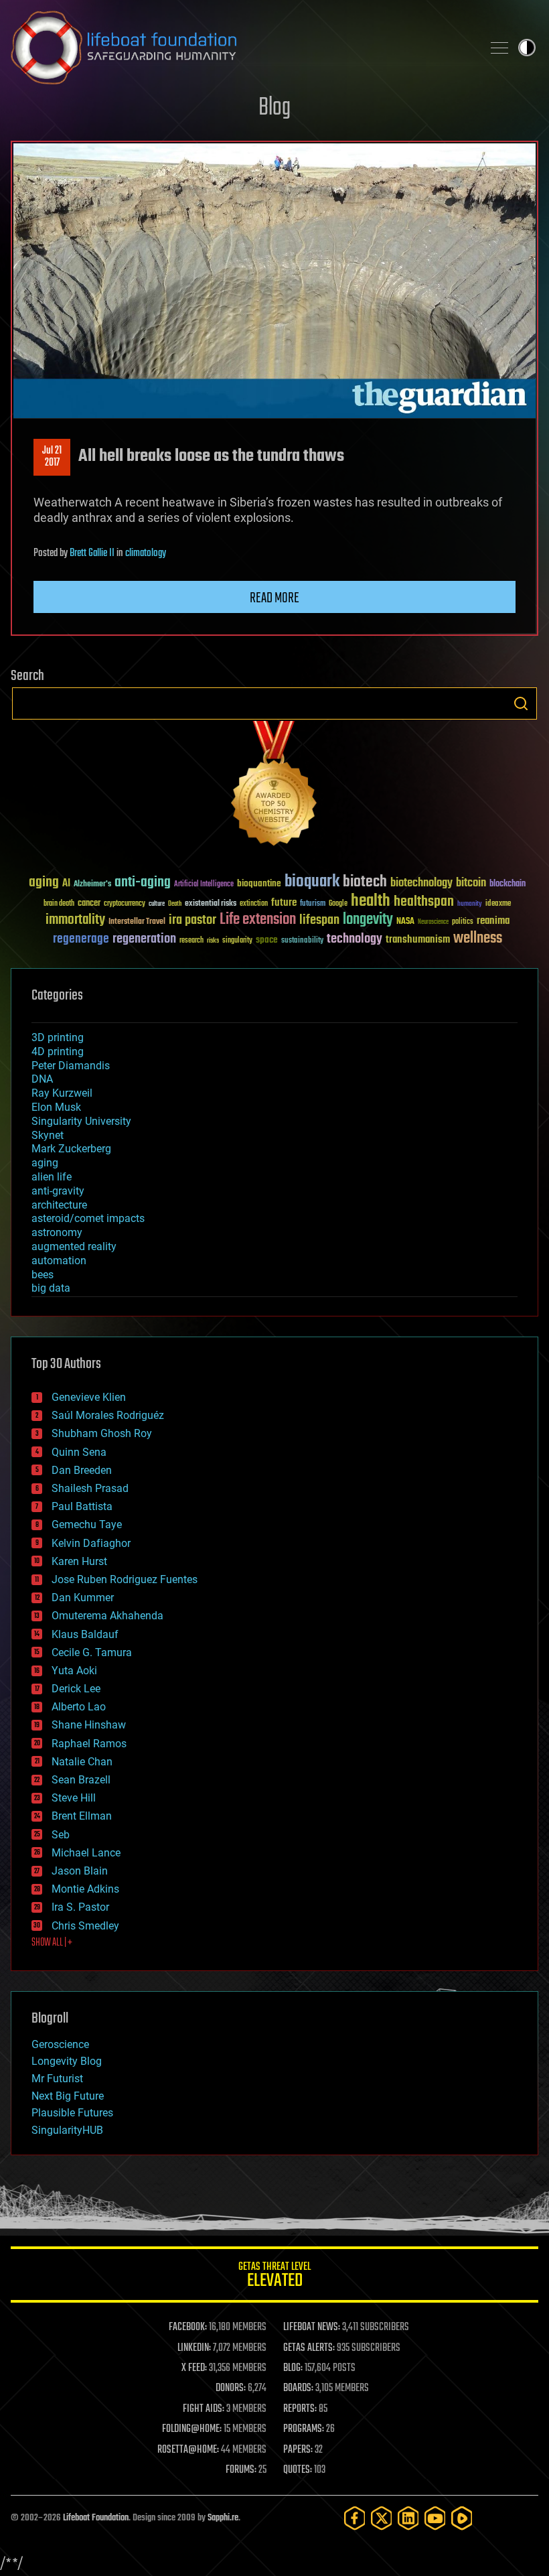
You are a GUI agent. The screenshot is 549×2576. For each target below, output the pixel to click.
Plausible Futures (72, 2113)
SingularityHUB (67, 2130)
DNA (42, 1079)
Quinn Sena (79, 1452)
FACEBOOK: (188, 2327)
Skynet (48, 1135)
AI (66, 884)
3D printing (58, 1037)
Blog (274, 108)
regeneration (144, 939)
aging (44, 883)
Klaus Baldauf (85, 1634)
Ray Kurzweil (62, 1093)
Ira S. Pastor (80, 1907)
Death (175, 904)
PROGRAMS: (304, 2429)
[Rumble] (462, 2518)
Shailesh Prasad (90, 1488)
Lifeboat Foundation (96, 2518)
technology (355, 940)
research (191, 941)
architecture (59, 1205)
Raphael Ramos (89, 1744)
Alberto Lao (79, 1707)
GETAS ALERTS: (309, 2348)
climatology (146, 553)
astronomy (57, 1232)
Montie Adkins (85, 1889)
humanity (470, 904)
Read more (274, 598)
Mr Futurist (57, 2079)
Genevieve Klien (89, 1397)
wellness (478, 939)
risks (213, 941)
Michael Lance (86, 1853)
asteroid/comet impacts (88, 1218)
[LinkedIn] (408, 2518)
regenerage (81, 939)
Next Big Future (68, 2096)
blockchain (507, 884)
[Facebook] (355, 2518)
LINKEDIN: (194, 2348)
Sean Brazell (81, 1780)
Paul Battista (82, 1506)
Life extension (258, 920)
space (267, 940)
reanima (493, 921)
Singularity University (81, 1121)
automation (59, 1261)
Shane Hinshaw (89, 1725)
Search (521, 703)
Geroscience (60, 2044)
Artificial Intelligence (204, 885)
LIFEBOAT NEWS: (312, 2327)
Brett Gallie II (92, 553)
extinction (254, 904)
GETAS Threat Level (274, 2277)
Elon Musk (56, 1107)
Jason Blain (80, 1871)
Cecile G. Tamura (92, 1652)
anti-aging (143, 883)
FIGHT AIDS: (204, 2409)
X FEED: (194, 2368)
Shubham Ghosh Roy (102, 1433)
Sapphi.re (223, 2518)
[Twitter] (382, 2518)
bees (43, 1275)
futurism (313, 904)
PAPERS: (298, 2450)
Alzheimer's (92, 885)
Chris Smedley (85, 1926)
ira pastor (192, 920)
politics (463, 922)
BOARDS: (298, 2388)
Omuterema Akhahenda (107, 1616)
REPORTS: (300, 2409)
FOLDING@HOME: (192, 2429)
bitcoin (471, 883)
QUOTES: (298, 2470)
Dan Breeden (82, 1470)
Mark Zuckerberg (71, 1149)
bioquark (312, 882)
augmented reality (74, 1246)
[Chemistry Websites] (274, 786)
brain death (59, 904)
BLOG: (293, 2368)
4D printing (58, 1052)
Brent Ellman (82, 1816)
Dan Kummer (83, 1598)
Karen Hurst (79, 1561)
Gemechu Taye (87, 1524)
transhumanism (418, 940)
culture (157, 904)
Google (338, 904)
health (371, 901)
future (284, 903)
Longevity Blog (67, 2061)
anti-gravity (58, 1191)
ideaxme (498, 904)
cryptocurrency (125, 904)
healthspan (424, 902)
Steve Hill (74, 1798)
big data (51, 1288)
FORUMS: (241, 2470)
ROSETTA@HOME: (188, 2450)
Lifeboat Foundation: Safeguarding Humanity (241, 48)
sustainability (302, 941)
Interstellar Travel (137, 922)
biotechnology (421, 883)
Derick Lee (76, 1689)
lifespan (319, 920)
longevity (368, 920)
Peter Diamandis (71, 1066)
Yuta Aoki (74, 1671)
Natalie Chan (82, 1762)
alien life (52, 1177)
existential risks (211, 904)
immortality (75, 920)
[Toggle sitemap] (499, 48)
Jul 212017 (52, 457)
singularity (237, 941)
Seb (61, 1835)
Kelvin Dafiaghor (91, 1543)
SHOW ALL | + (52, 1943)
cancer (89, 904)
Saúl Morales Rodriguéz (108, 1415)
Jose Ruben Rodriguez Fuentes (125, 1579)
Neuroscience (433, 923)
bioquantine (259, 883)
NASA (405, 922)
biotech (365, 882)
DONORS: (231, 2388)
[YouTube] (435, 2518)
